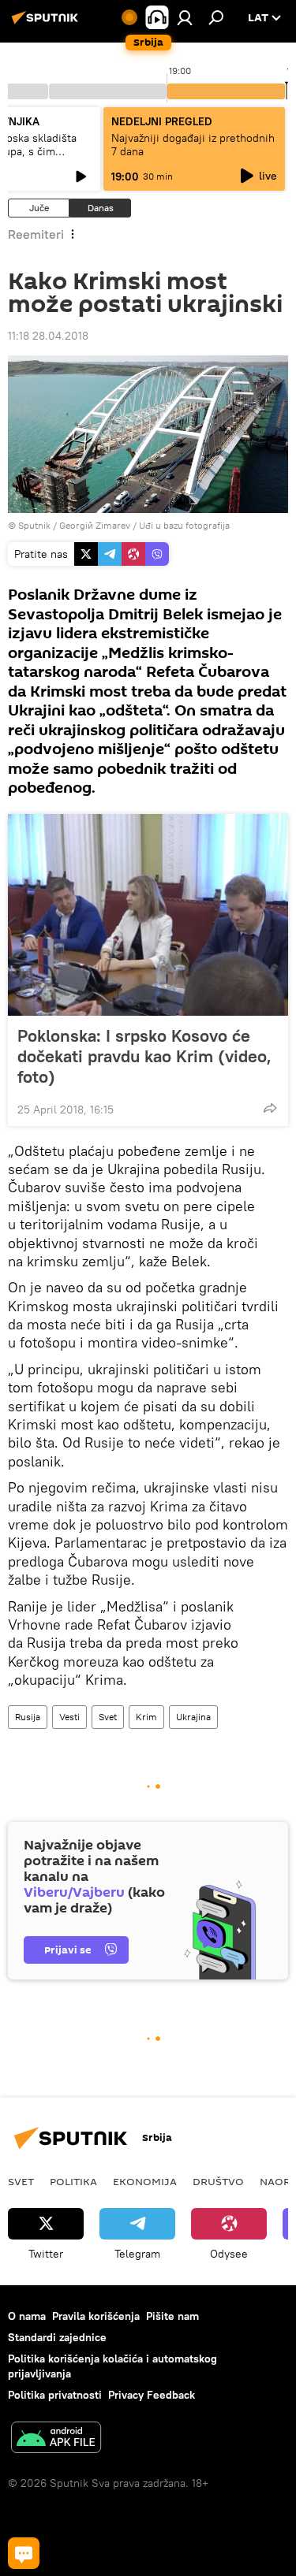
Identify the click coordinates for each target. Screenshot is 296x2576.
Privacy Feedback (152, 2395)
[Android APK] (56, 2439)
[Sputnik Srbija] (47, 24)
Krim (146, 1717)
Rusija (28, 1717)
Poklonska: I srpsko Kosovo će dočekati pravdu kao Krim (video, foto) (144, 1056)
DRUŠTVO (218, 2181)
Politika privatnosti (55, 2395)
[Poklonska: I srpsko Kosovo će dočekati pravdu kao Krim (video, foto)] (148, 915)
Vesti (69, 1717)
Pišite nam (172, 2316)
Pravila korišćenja (96, 2316)
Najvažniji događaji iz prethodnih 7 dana (193, 145)
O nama (27, 2316)
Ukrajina (193, 1717)
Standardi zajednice (57, 2337)
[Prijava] (185, 17)
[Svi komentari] (24, 2553)
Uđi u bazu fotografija (184, 525)
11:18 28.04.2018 (48, 336)
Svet (108, 1717)
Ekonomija (145, 2181)
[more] (270, 1108)
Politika (73, 2181)
